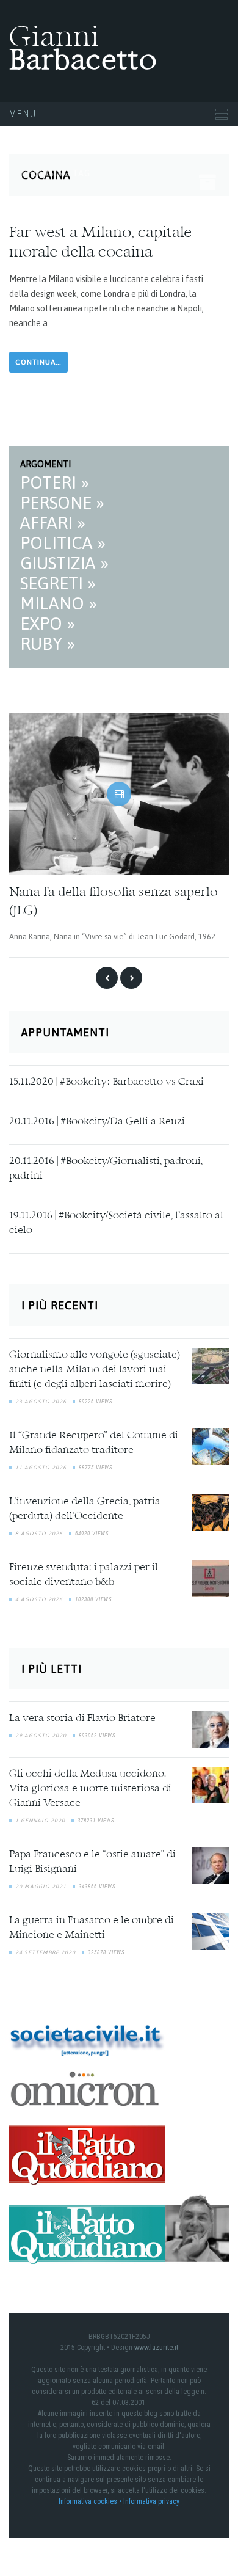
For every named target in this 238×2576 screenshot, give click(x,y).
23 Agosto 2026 (41, 1400)
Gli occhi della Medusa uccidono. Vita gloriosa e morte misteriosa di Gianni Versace (90, 1788)
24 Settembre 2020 (45, 1951)
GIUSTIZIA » (64, 563)
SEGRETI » (58, 583)
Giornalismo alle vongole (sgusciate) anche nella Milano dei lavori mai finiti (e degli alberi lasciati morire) (95, 1369)
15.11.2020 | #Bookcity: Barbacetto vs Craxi (106, 1081)
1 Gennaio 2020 (40, 1819)
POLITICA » (63, 543)
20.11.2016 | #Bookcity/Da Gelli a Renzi (97, 1121)
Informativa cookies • (91, 2501)
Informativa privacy (151, 2501)
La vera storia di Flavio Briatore (82, 1717)
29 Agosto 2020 (41, 1734)
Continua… (38, 362)
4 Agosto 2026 (39, 1598)
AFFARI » (53, 523)
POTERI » (55, 482)
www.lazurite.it (156, 2347)
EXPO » (48, 624)
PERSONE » (62, 503)
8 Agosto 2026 (39, 1532)
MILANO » (59, 603)
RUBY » (48, 644)
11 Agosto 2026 (41, 1466)
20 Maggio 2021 (41, 1885)
